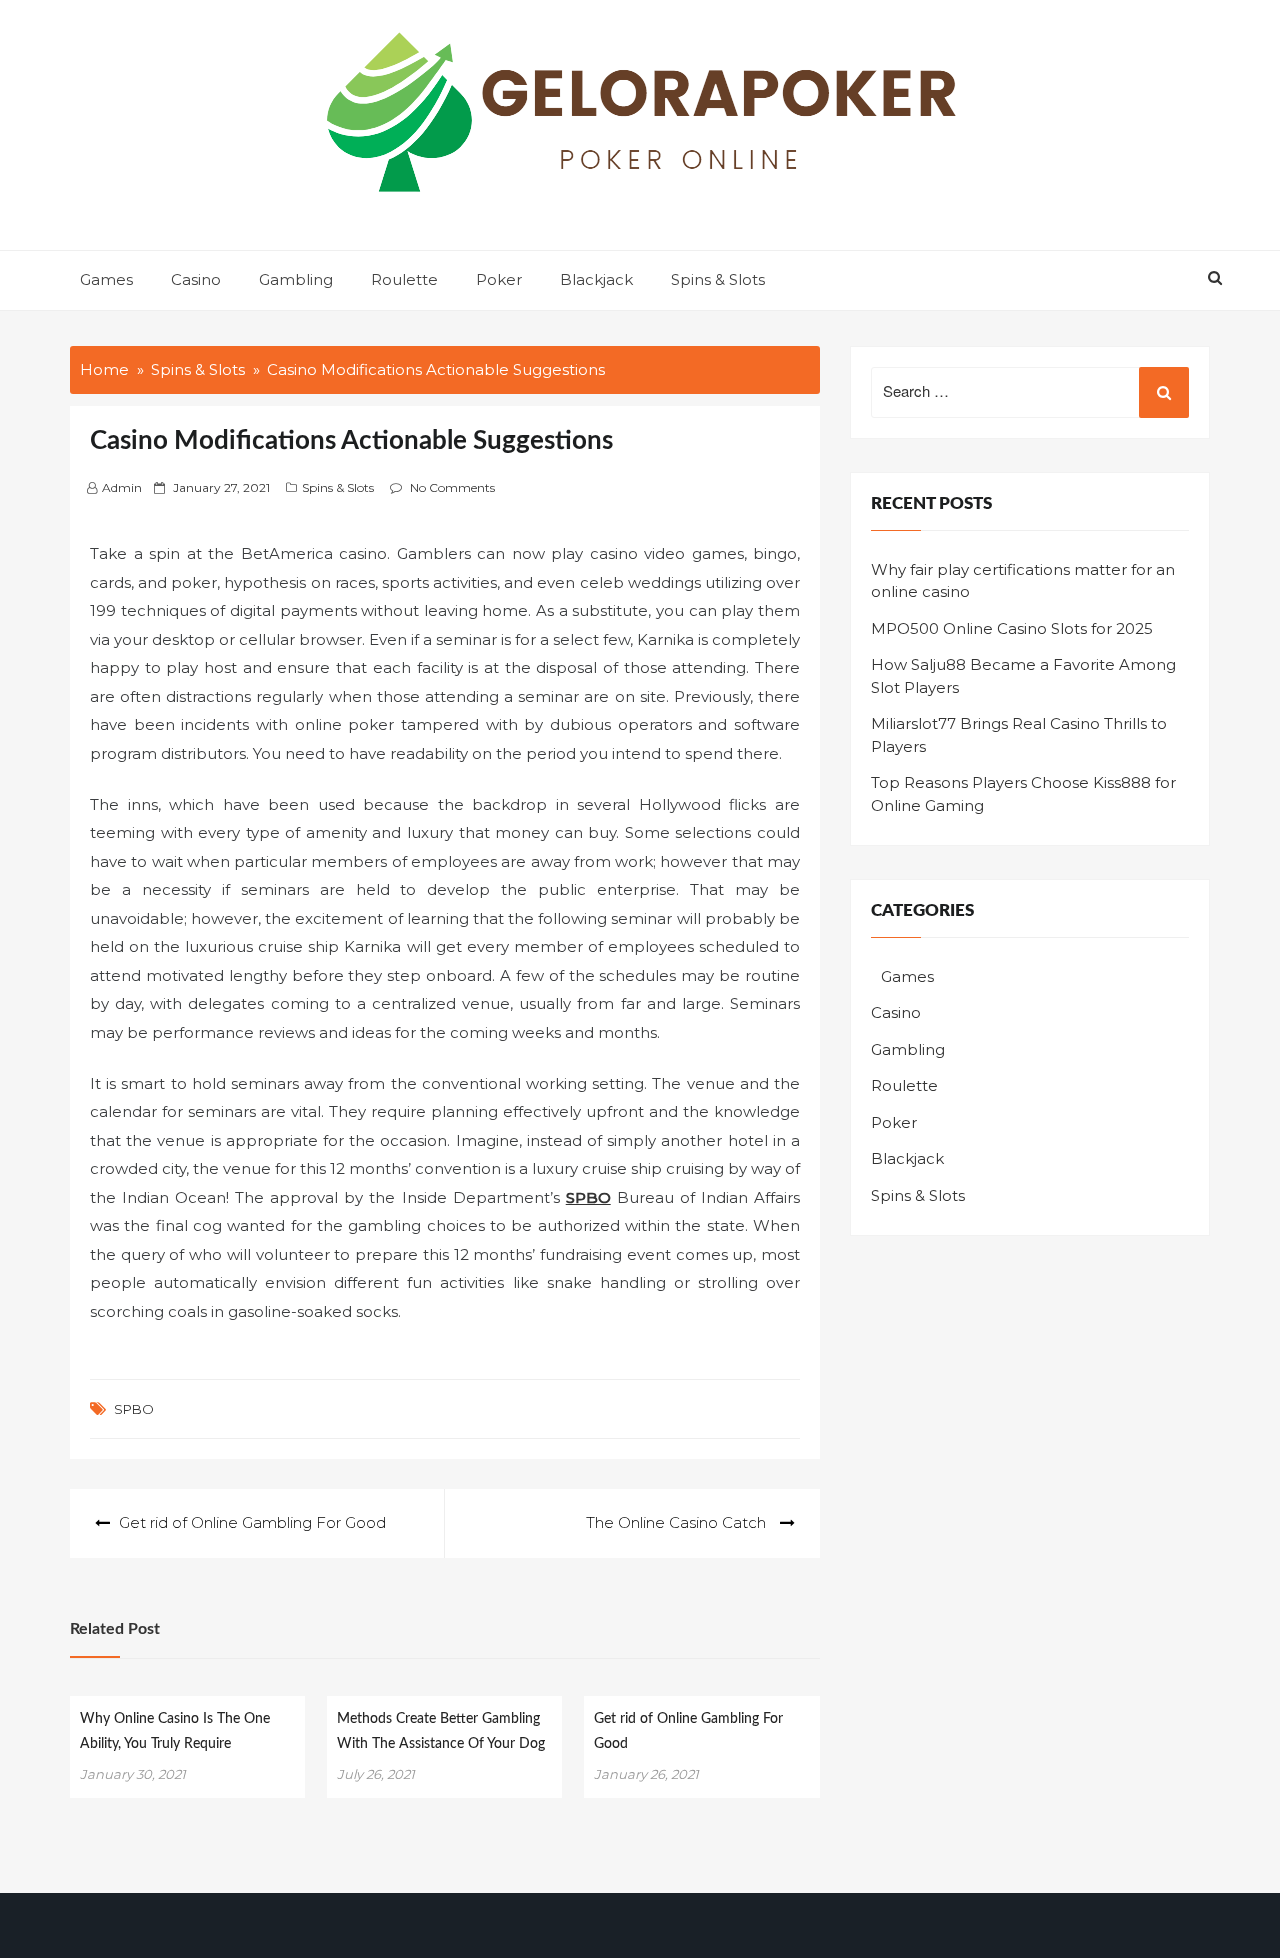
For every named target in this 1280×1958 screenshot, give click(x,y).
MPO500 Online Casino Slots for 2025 (1012, 628)
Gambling (296, 279)
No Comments (452, 487)
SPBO (134, 1409)
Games (106, 279)
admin (122, 487)
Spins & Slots (718, 279)
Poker (499, 279)
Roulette (404, 279)
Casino (196, 279)
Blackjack (596, 279)
